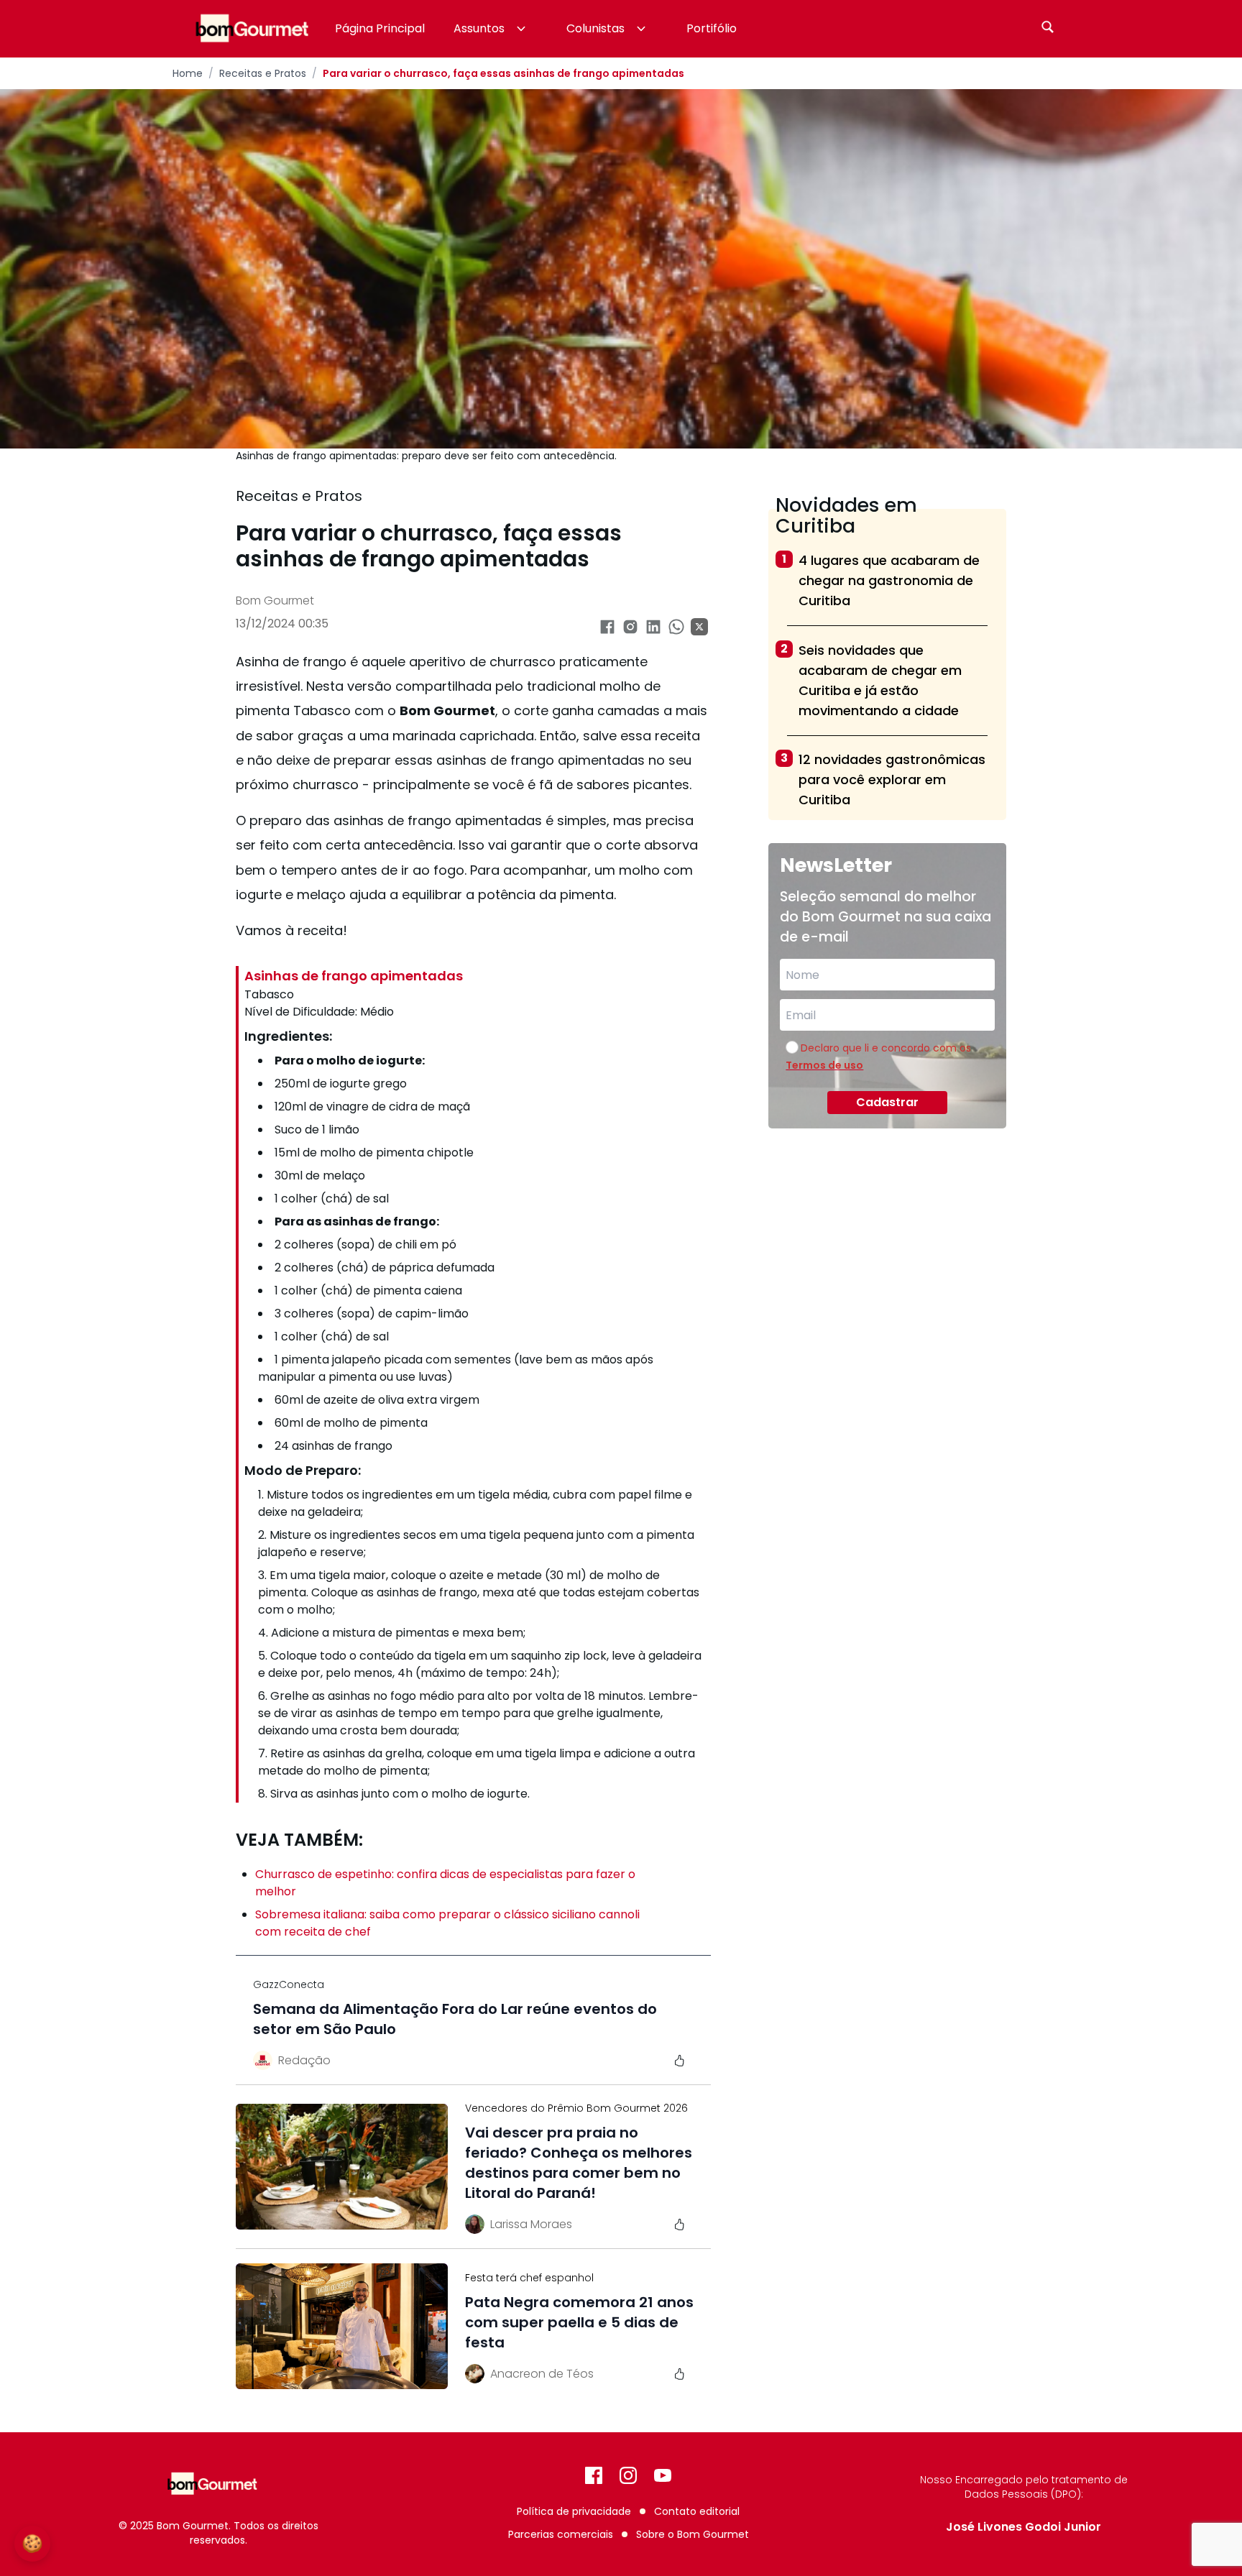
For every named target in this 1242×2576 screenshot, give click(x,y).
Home (188, 73)
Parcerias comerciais (561, 2534)
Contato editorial (697, 2511)
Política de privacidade (574, 2511)
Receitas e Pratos (263, 73)
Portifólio (712, 28)
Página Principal (380, 28)
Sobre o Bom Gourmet (693, 2534)
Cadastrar (887, 1102)
